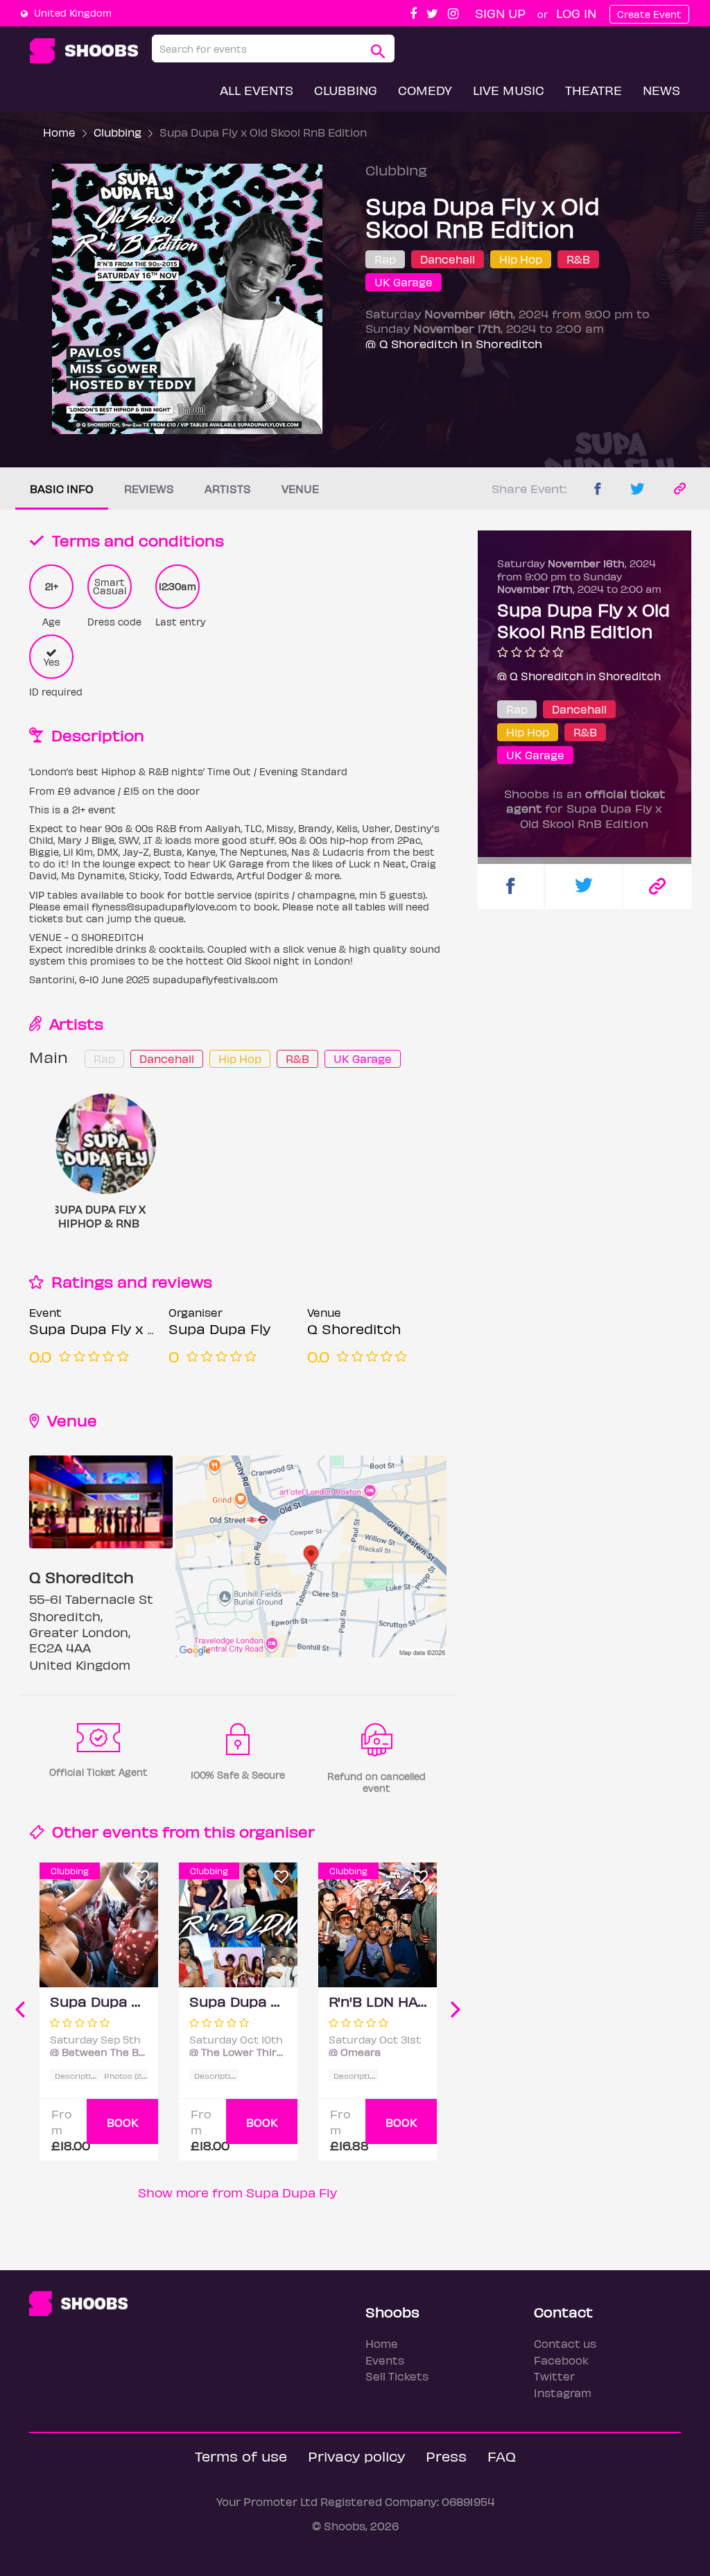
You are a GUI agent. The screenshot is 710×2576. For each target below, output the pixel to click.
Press (446, 2456)
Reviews (149, 489)
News (661, 90)
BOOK (123, 2122)
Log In (576, 13)
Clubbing (346, 90)
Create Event (649, 14)
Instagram (563, 2393)
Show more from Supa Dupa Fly (237, 2192)
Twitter (554, 2376)
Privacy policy (356, 2456)
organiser (277, 1831)
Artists (228, 489)
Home (59, 132)
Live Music (509, 90)
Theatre (594, 90)
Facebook (561, 2360)
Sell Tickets (397, 2376)
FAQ (502, 2456)
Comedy (425, 90)
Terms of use (241, 2456)
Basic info (62, 489)
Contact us (565, 2343)
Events (385, 2360)
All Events (257, 90)
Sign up (500, 13)
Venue (300, 489)
